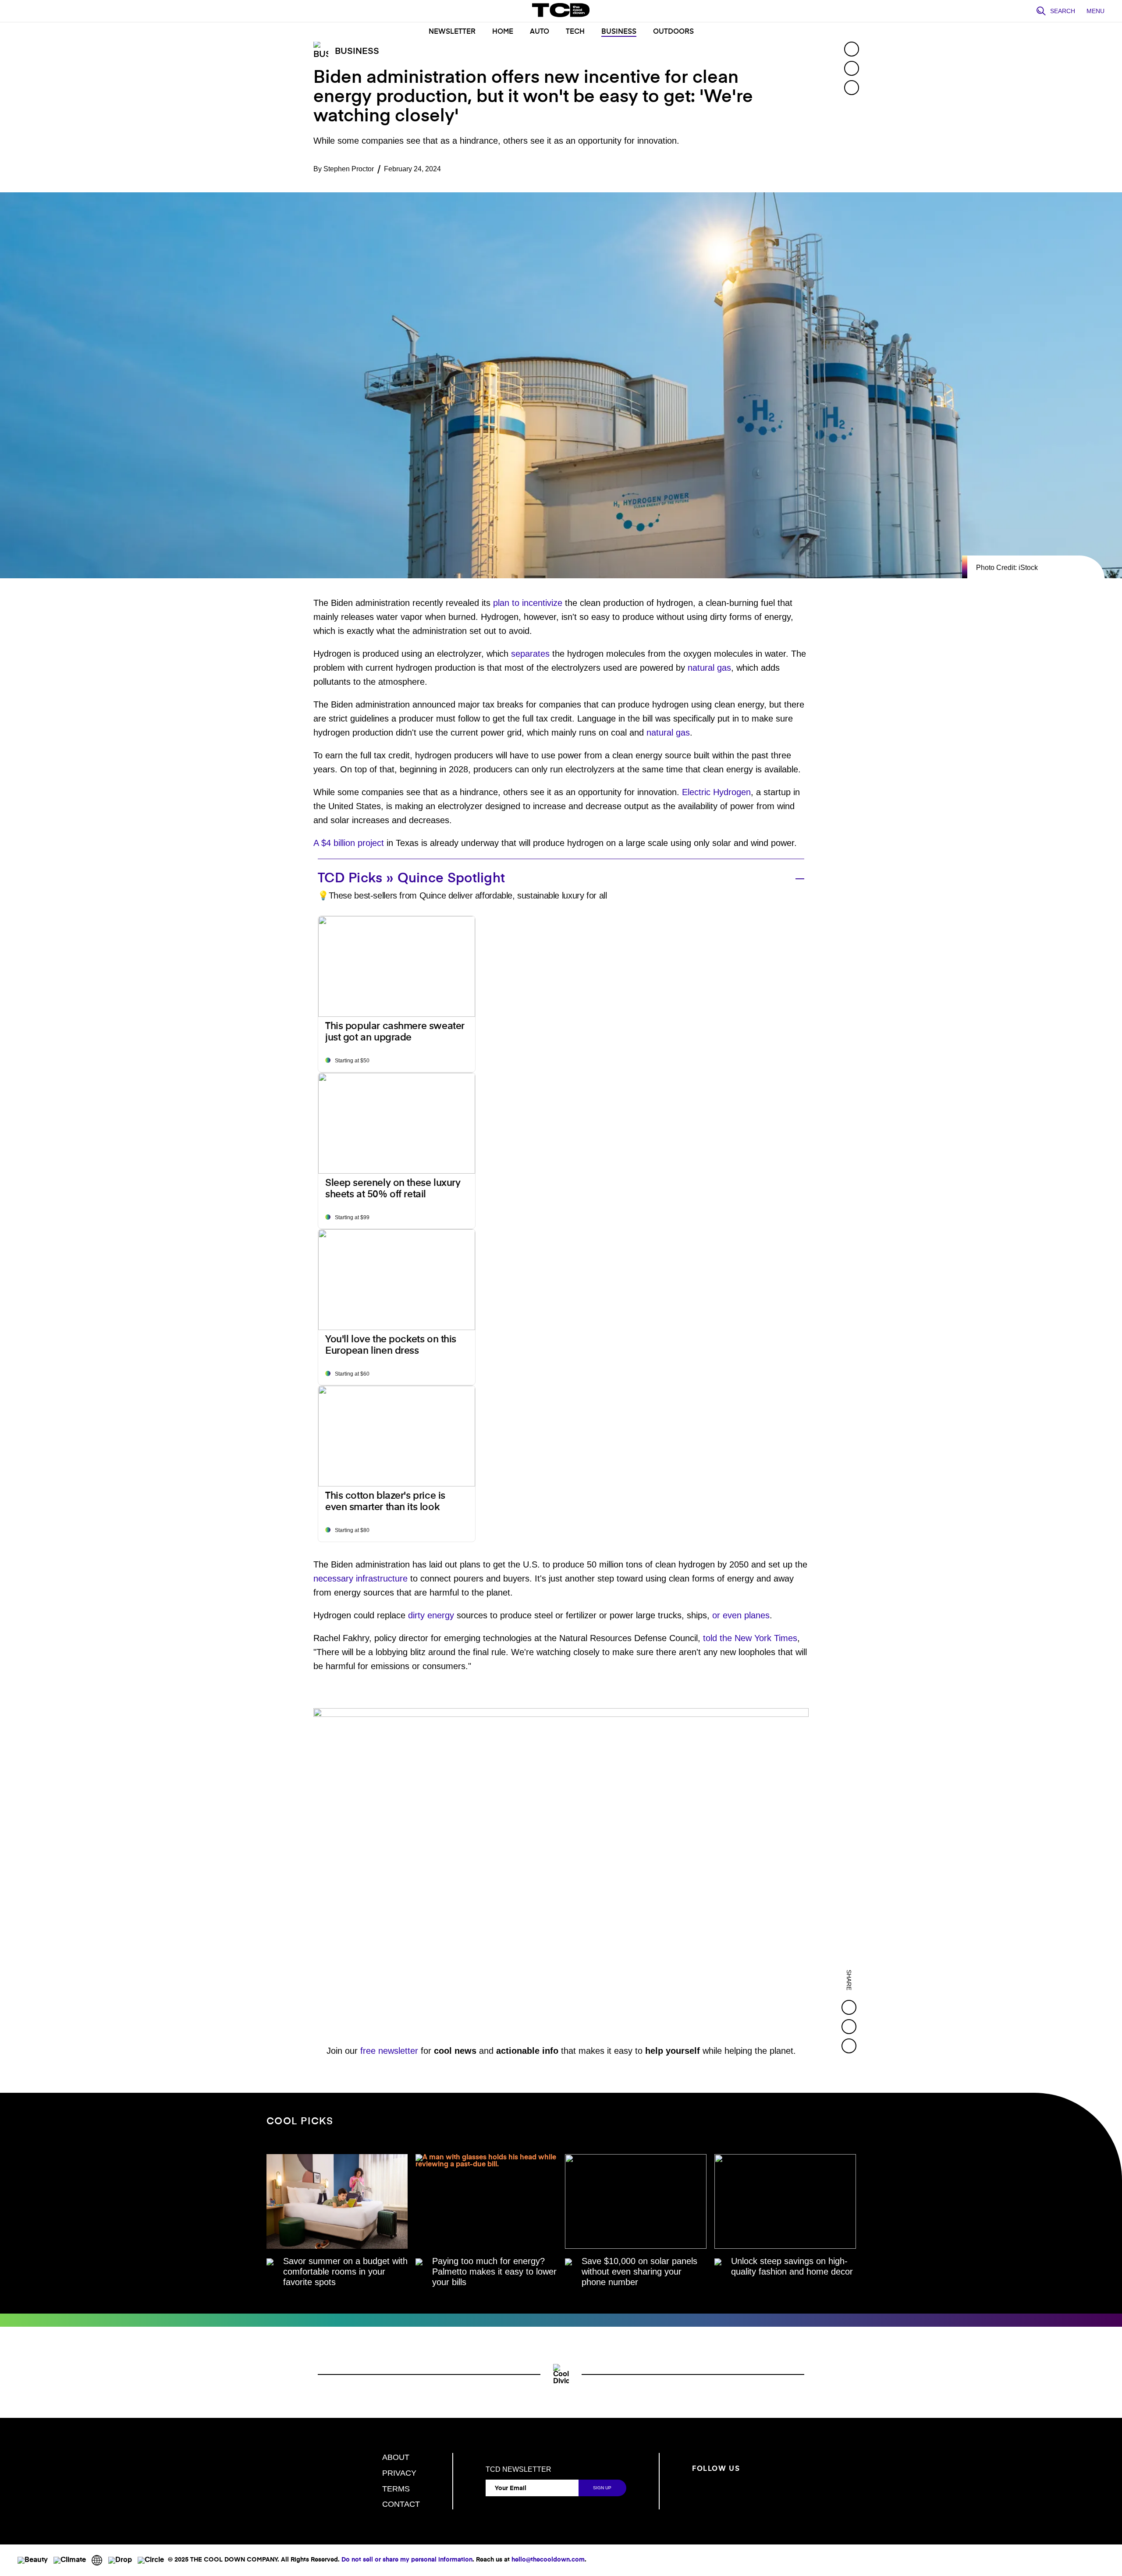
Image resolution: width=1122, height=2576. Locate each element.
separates (530, 654)
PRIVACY (399, 2473)
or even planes (741, 1615)
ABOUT (396, 2457)
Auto (540, 32)
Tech (575, 32)
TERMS (396, 2489)
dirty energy (431, 1615)
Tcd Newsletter (518, 2470)
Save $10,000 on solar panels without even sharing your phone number (639, 2272)
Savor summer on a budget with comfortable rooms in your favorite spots (345, 2272)
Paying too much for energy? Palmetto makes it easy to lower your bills (494, 2272)
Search (1063, 11)
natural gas (709, 668)
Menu (1095, 11)
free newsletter (389, 2051)
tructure (392, 1578)
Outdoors (673, 32)
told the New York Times (750, 1638)
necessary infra (343, 1578)
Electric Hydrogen (716, 792)
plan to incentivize (528, 603)
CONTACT (401, 2504)
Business (619, 32)
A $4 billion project (349, 843)
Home (503, 32)
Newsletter (452, 32)
